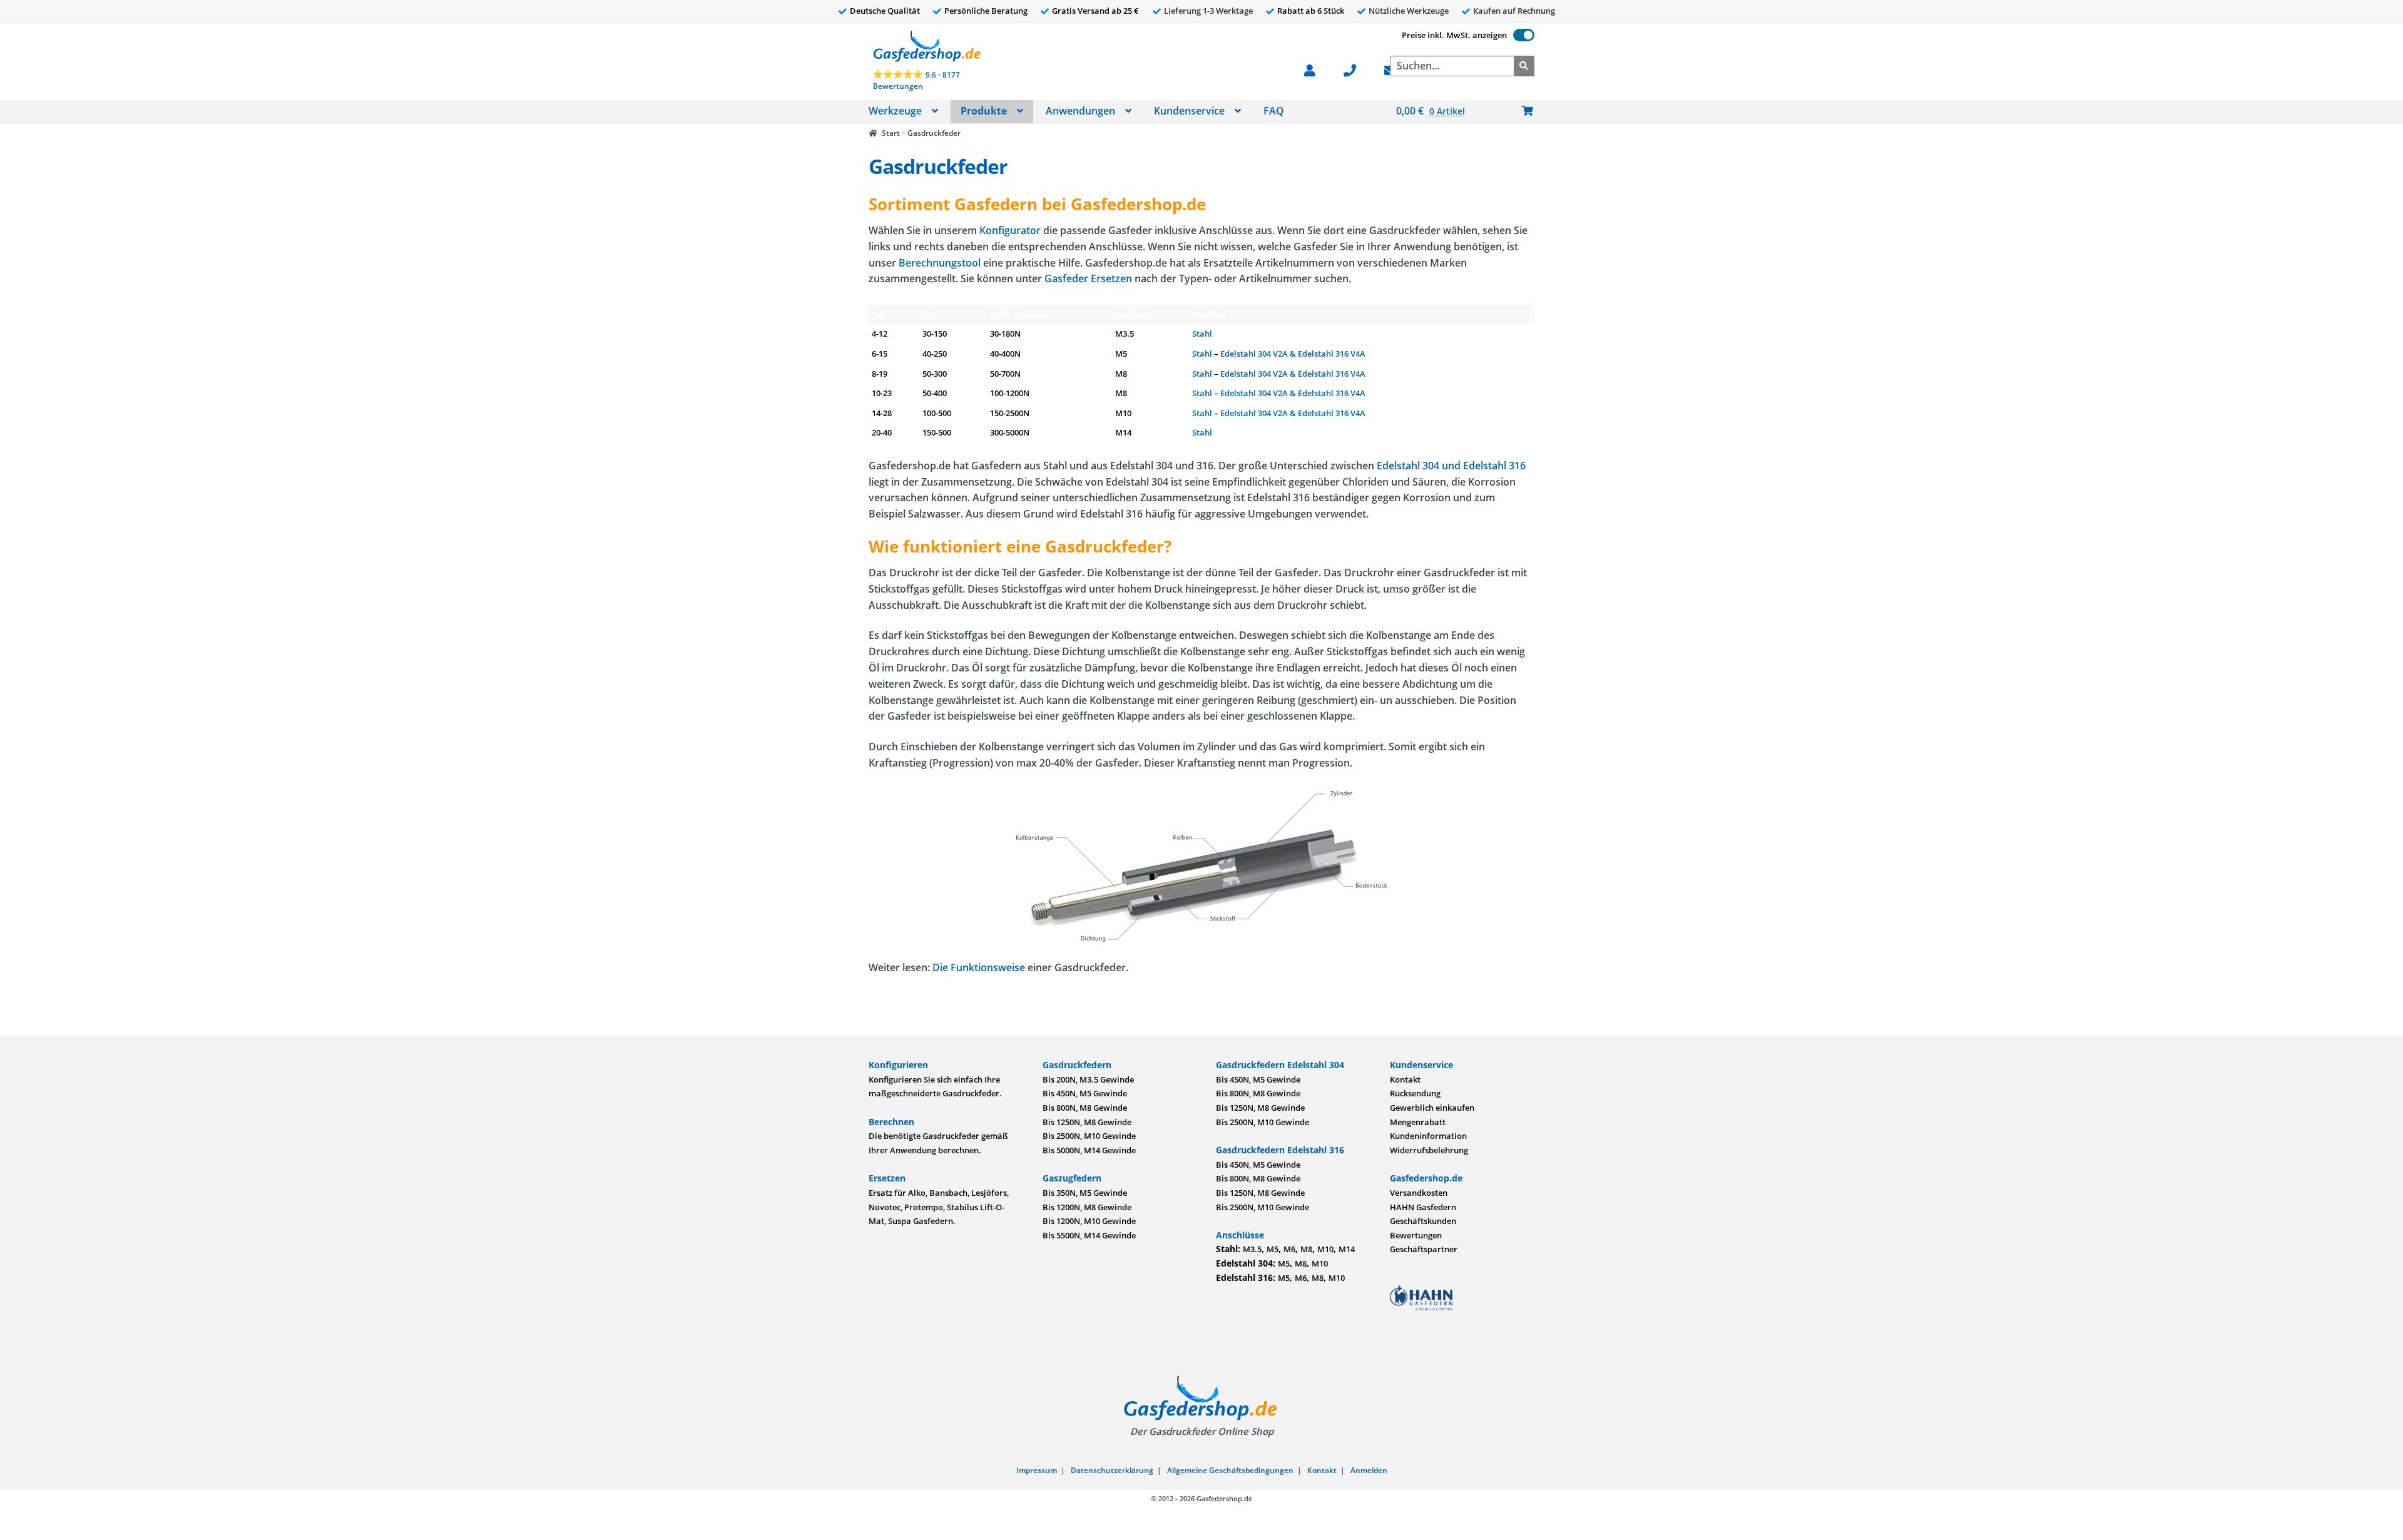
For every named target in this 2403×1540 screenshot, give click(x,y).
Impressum (1037, 1470)
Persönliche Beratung (986, 11)
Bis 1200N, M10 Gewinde (1089, 1221)
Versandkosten (1419, 1193)
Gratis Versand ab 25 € (1095, 11)
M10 (1325, 1249)
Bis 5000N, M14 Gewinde (1089, 1150)
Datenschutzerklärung (1112, 1470)
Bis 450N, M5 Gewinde (1085, 1093)
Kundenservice (1189, 111)
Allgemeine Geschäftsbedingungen (1230, 1470)
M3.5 (1252, 1249)
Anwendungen (1080, 111)
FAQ (1274, 111)
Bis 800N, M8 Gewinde (1085, 1108)
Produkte (984, 111)
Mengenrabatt (1418, 1122)
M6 (1289, 1249)
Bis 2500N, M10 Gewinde (1089, 1136)
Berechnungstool (940, 263)
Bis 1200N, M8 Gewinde (1087, 1207)
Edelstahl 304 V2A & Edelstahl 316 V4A (1293, 354)
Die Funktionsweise (979, 967)
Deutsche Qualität (885, 11)
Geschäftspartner (1424, 1249)
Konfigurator (1010, 230)
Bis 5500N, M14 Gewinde (1089, 1235)
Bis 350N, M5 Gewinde (1085, 1193)
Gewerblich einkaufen (1432, 1108)
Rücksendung (1415, 1093)
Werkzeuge (895, 111)
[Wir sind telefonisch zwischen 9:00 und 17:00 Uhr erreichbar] (1356, 69)
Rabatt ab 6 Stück (1311, 11)
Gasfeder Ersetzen (1088, 278)
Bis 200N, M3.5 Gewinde (1088, 1079)
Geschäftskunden (1423, 1221)
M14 (1347, 1249)
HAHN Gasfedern (1423, 1207)
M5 (1273, 1249)
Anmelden (1369, 1470)
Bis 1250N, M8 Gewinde (1087, 1122)
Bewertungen (1416, 1235)
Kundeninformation (1428, 1136)
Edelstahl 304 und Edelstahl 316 (1451, 466)
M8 (1306, 1249)
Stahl (1202, 334)
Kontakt (1405, 1079)
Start (890, 133)
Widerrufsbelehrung (1429, 1150)
